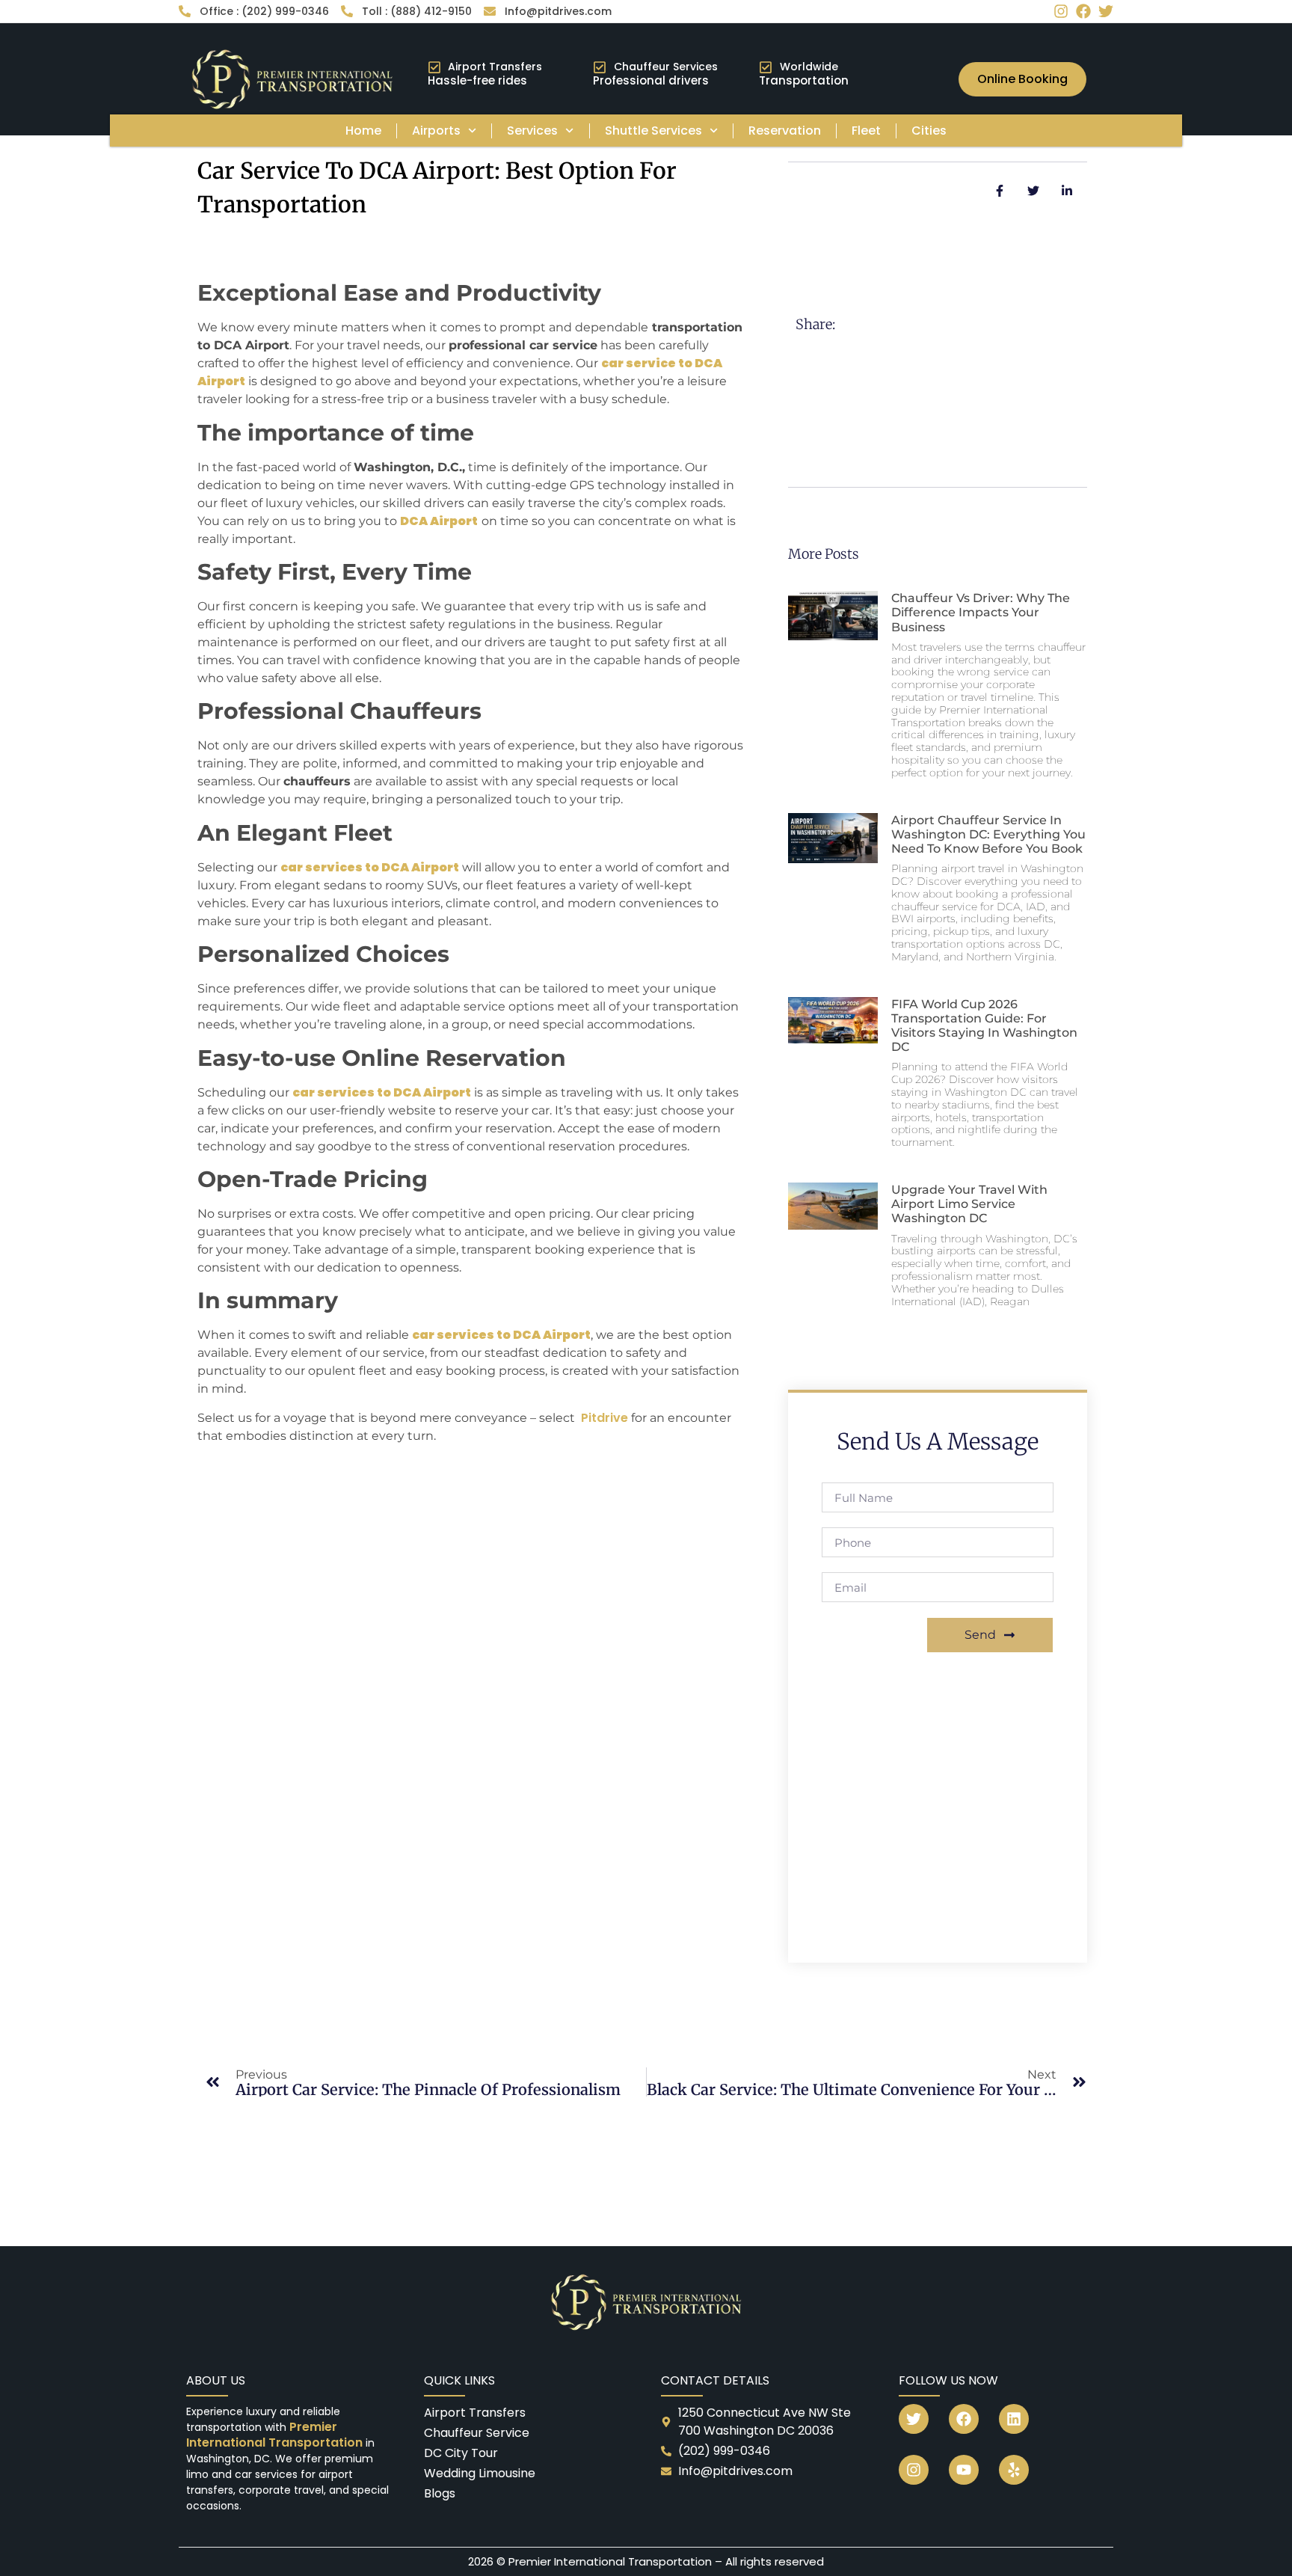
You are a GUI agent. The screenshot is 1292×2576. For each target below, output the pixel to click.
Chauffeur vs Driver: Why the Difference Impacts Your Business (981, 612)
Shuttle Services (653, 131)
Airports (436, 131)
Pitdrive (605, 1418)
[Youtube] (964, 2470)
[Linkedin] (1014, 2419)
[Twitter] (1106, 11)
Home (363, 131)
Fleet (866, 131)
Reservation (785, 131)
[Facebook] (1083, 11)
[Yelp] (1014, 2470)
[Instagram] (1061, 11)
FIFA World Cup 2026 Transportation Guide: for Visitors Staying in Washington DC (984, 1026)
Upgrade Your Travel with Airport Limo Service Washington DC (969, 1204)
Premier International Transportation (276, 2435)
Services (532, 131)
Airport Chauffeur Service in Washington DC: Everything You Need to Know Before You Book (988, 834)
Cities (929, 131)
